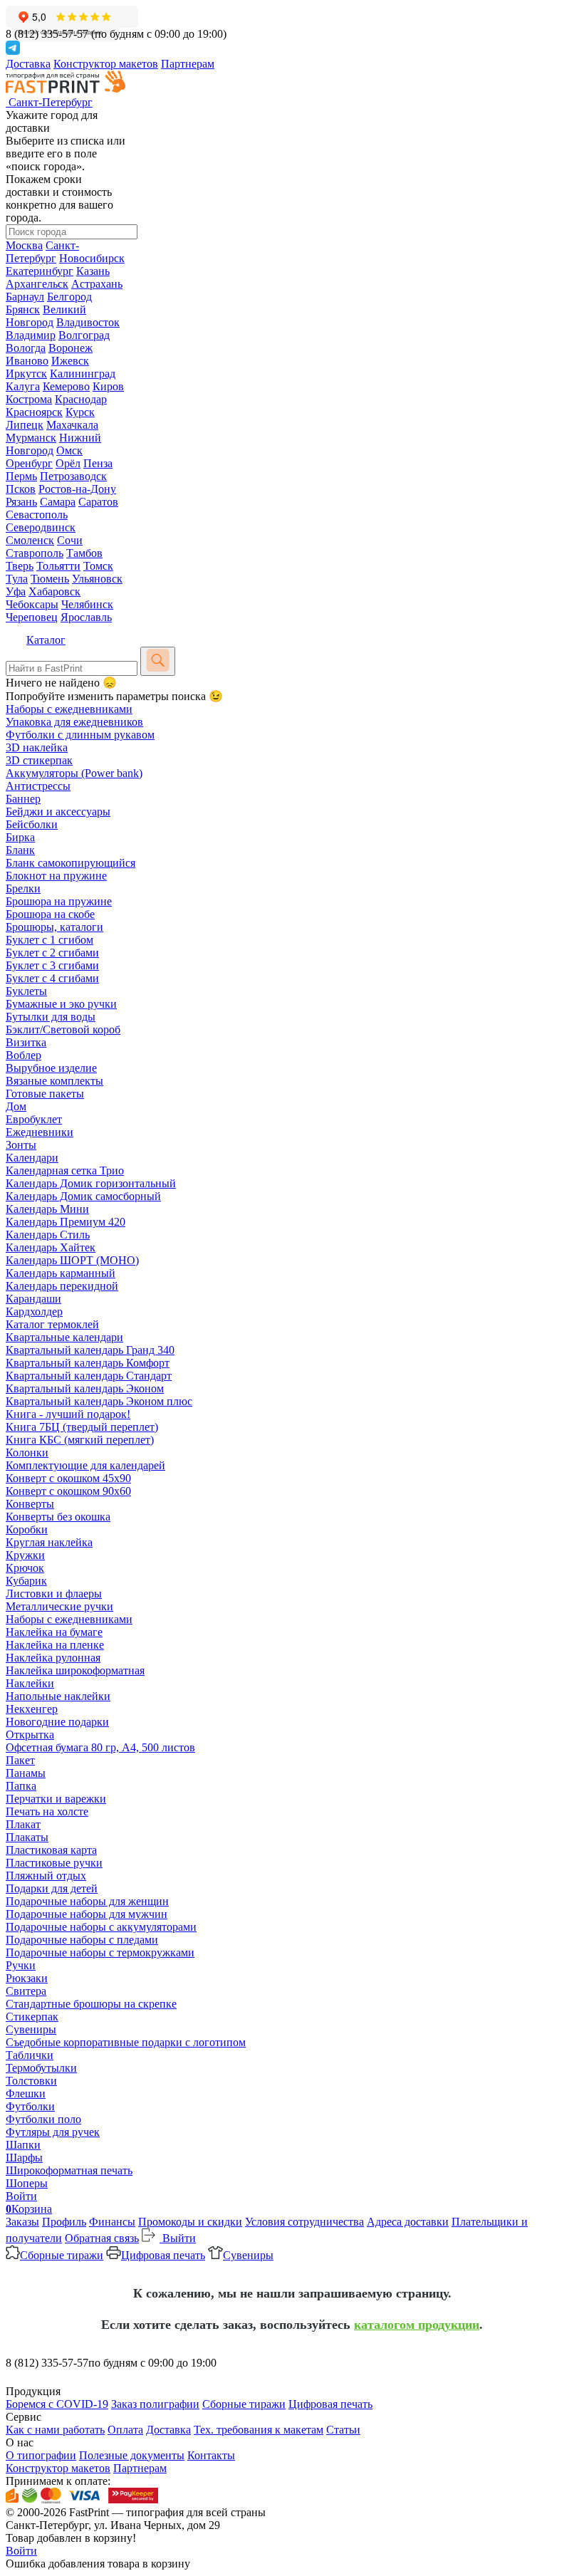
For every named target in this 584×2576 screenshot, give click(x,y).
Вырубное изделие (51, 1068)
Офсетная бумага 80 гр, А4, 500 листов (100, 1747)
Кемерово (66, 386)
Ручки (21, 1965)
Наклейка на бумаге (54, 1632)
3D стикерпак (39, 760)
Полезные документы (132, 2455)
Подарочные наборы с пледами (82, 1940)
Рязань (21, 502)
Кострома (29, 399)
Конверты (30, 1504)
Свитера (26, 1991)
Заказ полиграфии (155, 2404)
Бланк (20, 850)
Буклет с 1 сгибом (49, 940)
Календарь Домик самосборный (83, 1196)
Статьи (343, 2430)
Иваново (27, 361)
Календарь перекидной (62, 1286)
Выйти (178, 2238)
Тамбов (84, 553)
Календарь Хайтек (51, 1247)
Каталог (46, 640)
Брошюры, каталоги (54, 927)
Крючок (25, 1568)
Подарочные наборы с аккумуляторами (101, 1927)
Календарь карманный (61, 1273)
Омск (69, 450)
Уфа (16, 591)
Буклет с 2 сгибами (52, 953)
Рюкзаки (27, 1978)
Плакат (23, 1824)
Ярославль (86, 617)
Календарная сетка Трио (65, 1170)
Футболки (30, 2106)
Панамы (26, 1773)
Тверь (20, 566)
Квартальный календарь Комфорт (88, 1363)
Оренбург (29, 463)
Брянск (23, 309)
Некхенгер (32, 1709)
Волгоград (84, 335)
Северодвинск (41, 527)
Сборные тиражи (62, 2255)
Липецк (25, 425)
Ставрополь (35, 553)
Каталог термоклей (52, 1324)
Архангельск (37, 284)
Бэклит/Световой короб (63, 1029)
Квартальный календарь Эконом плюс (99, 1401)
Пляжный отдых (46, 1876)
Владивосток (88, 322)
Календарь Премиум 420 (66, 1222)
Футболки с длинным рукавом (80, 735)
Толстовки (31, 2081)
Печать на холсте (47, 1811)
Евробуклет (34, 1119)
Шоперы (27, 2183)
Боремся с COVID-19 (57, 2404)
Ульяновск (97, 579)
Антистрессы (38, 786)
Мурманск (31, 438)
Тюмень (50, 579)
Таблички (30, 2055)
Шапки (23, 2145)
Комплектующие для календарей (85, 1465)
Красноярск (34, 412)
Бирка (20, 837)
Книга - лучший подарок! (68, 1414)
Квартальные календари (64, 1337)
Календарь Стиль (48, 1235)
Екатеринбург (40, 271)
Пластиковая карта (51, 1850)
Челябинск (87, 604)
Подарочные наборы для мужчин (87, 1914)
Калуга (23, 386)
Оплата (125, 2430)
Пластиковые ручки (54, 1863)
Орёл (68, 463)
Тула (17, 579)
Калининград (83, 374)
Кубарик (26, 1581)
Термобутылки (41, 2068)
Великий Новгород (46, 316)
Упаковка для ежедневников (74, 722)
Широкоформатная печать (69, 2170)
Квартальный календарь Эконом (85, 1388)
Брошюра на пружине (59, 901)
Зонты (21, 1145)
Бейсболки (32, 824)
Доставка (28, 64)
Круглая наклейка (49, 1542)
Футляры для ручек (53, 2132)
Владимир (31, 335)
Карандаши (33, 1299)
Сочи (70, 540)
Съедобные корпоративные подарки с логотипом (126, 2042)
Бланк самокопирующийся (71, 863)
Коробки (27, 1529)
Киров (108, 386)
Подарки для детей (52, 1888)
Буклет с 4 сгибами (52, 978)
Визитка (26, 1042)
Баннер (23, 799)
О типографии (41, 2455)
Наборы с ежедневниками (69, 709)
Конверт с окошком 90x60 (68, 1491)
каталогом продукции (417, 2325)
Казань (93, 271)
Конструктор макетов (106, 64)
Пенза (98, 463)
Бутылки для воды (51, 1017)
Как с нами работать (55, 2430)
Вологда (26, 348)
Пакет (20, 1760)
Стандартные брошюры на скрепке (91, 2004)
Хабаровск (54, 591)
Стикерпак (32, 2017)
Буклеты (26, 991)
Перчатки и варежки (56, 1799)
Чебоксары (32, 604)
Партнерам (188, 64)
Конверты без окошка (58, 1517)
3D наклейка (37, 747)
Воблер (24, 1055)
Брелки (23, 888)
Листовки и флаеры (54, 1594)
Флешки (26, 2093)
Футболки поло (43, 2119)
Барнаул (25, 297)
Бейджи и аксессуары (58, 812)
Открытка (30, 1735)
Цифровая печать (163, 2255)
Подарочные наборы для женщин (87, 1901)
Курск (80, 412)
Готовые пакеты (45, 1094)
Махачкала (72, 425)
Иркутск (26, 374)
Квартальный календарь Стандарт (89, 1376)
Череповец (32, 617)
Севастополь (37, 515)
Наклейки (30, 1683)
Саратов (98, 502)
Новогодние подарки (57, 1722)
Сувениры (31, 2029)
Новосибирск (92, 258)
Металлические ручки (59, 1606)
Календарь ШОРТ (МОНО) (72, 1260)
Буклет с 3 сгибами (52, 965)
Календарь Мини (47, 1209)
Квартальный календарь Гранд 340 (90, 1350)
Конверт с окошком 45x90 (68, 1478)
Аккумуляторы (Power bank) (74, 773)
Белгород (69, 297)
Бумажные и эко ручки (61, 1004)
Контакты (211, 2455)
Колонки (27, 1453)
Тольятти (58, 566)
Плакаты (27, 1837)
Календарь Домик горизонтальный (91, 1183)
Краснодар (81, 399)
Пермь (21, 476)
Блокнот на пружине (56, 876)
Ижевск (70, 361)
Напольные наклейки (58, 1696)
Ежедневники (40, 1132)
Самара (58, 502)
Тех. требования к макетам (259, 2430)
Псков (21, 489)
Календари (32, 1158)
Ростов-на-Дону (77, 489)
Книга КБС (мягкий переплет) (80, 1440)
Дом (16, 1106)
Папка (21, 1786)
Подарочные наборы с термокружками (100, 1952)
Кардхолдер (34, 1312)
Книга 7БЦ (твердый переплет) (82, 1427)
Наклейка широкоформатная (75, 1670)
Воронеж (71, 348)
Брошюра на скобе (50, 914)
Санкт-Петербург (42, 252)
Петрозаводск (73, 476)
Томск (98, 566)
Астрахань (97, 284)
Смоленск (30, 540)
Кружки (25, 1555)
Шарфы (24, 2158)
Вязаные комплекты (54, 1081)
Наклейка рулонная (53, 1658)
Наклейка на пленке (55, 1645)
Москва (24, 245)
